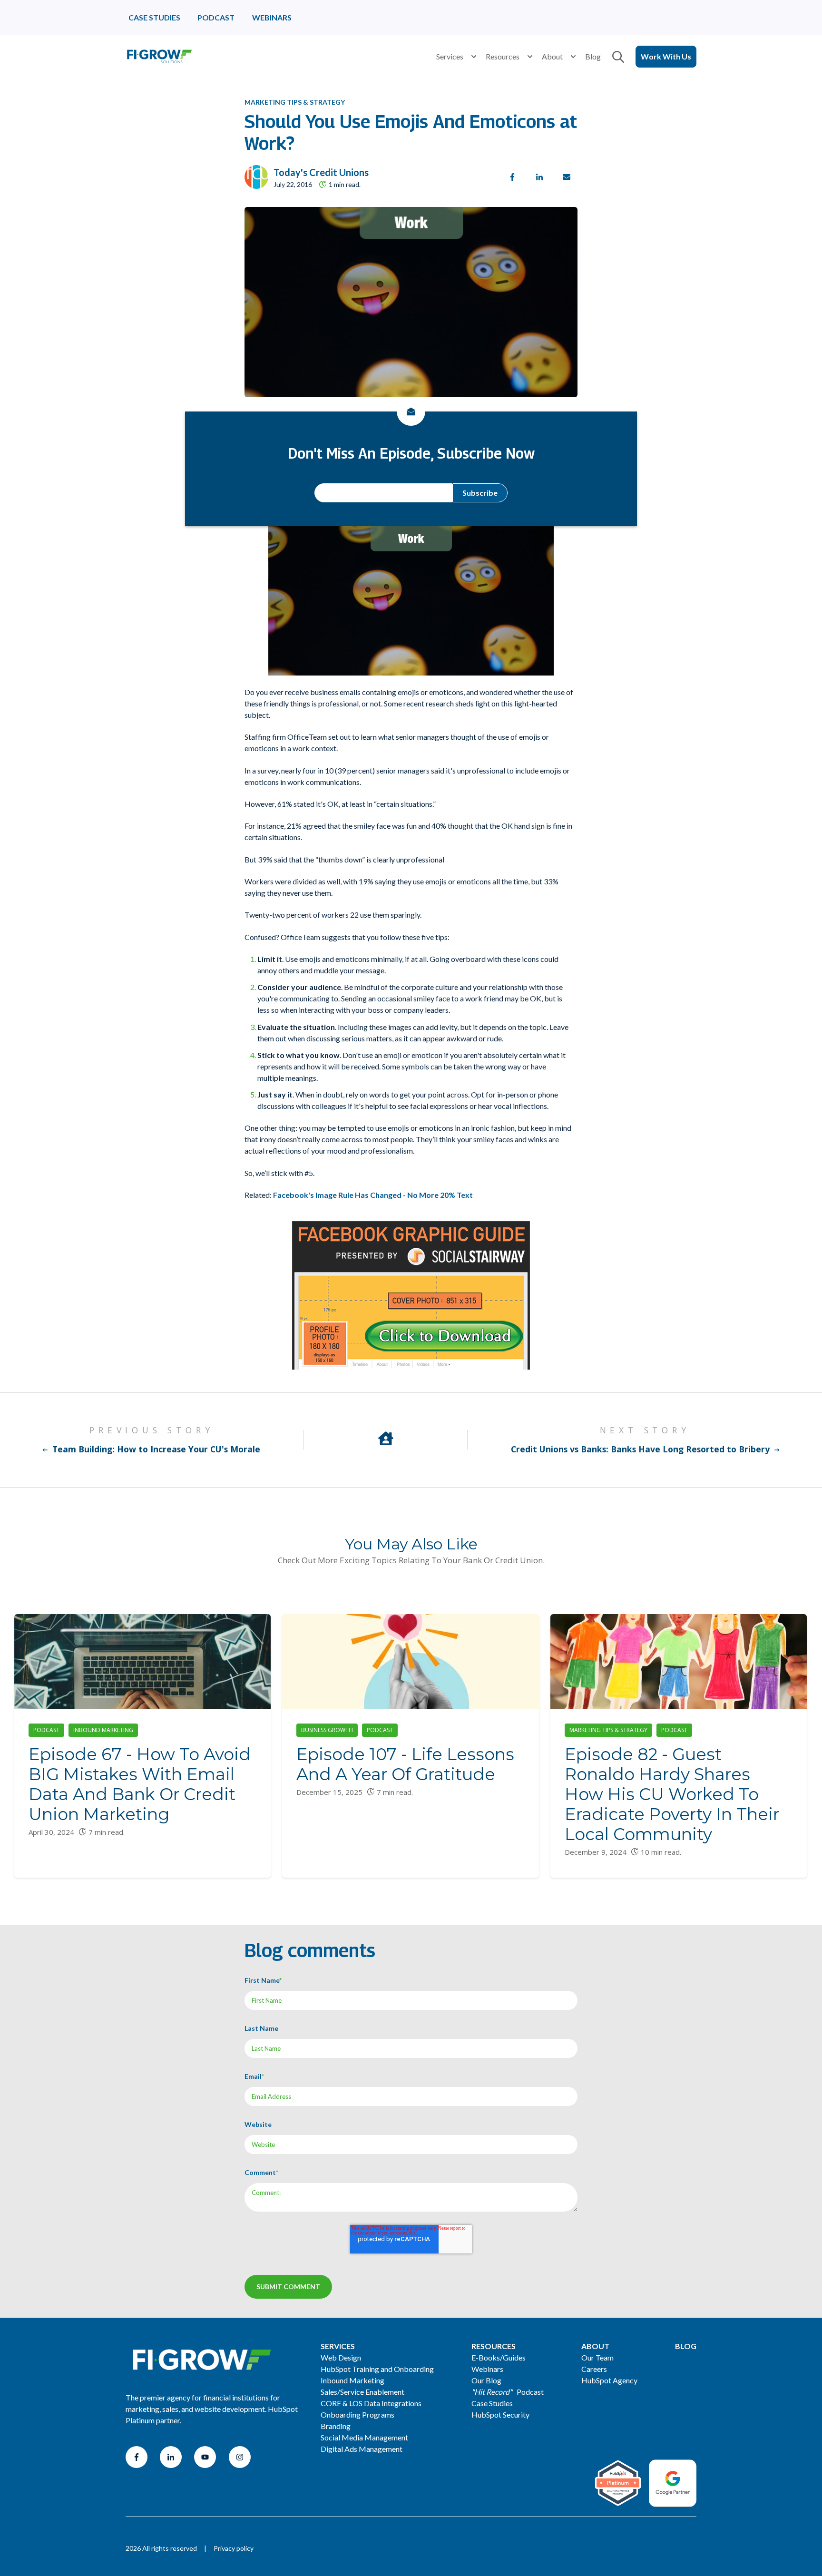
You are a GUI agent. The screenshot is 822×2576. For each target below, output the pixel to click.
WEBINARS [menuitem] (272, 17)
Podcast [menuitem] (508, 2392)
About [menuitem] (595, 2346)
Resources (503, 56)
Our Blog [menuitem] (486, 2380)
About (552, 56)
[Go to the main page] (159, 57)
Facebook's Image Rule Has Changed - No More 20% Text (373, 1195)
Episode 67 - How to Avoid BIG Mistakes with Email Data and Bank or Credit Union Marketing (140, 1784)
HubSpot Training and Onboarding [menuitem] (377, 2369)
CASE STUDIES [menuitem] (154, 17)
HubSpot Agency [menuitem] (609, 2380)
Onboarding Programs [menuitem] (357, 2414)
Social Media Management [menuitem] (364, 2437)
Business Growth (327, 1730)
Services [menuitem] (338, 2346)
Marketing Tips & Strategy (295, 102)
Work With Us (666, 56)
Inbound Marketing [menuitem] (352, 2380)
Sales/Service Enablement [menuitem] (362, 2392)
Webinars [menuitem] (487, 2369)
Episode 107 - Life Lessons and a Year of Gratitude (405, 1764)
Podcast (46, 1730)
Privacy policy (234, 2548)
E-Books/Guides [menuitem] (499, 2357)
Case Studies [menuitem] (492, 2403)
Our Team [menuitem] (597, 2357)
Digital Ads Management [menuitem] (362, 2449)
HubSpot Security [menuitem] (500, 2414)
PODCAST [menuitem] (216, 17)
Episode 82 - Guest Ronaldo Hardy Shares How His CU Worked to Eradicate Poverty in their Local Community (672, 1794)
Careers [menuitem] (594, 2369)
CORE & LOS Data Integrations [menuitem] (371, 2403)
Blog (593, 56)
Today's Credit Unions (321, 172)
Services (450, 56)
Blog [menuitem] (686, 2346)
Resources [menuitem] (494, 2346)
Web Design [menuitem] (341, 2357)
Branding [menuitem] (336, 2426)
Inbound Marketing (103, 1730)
